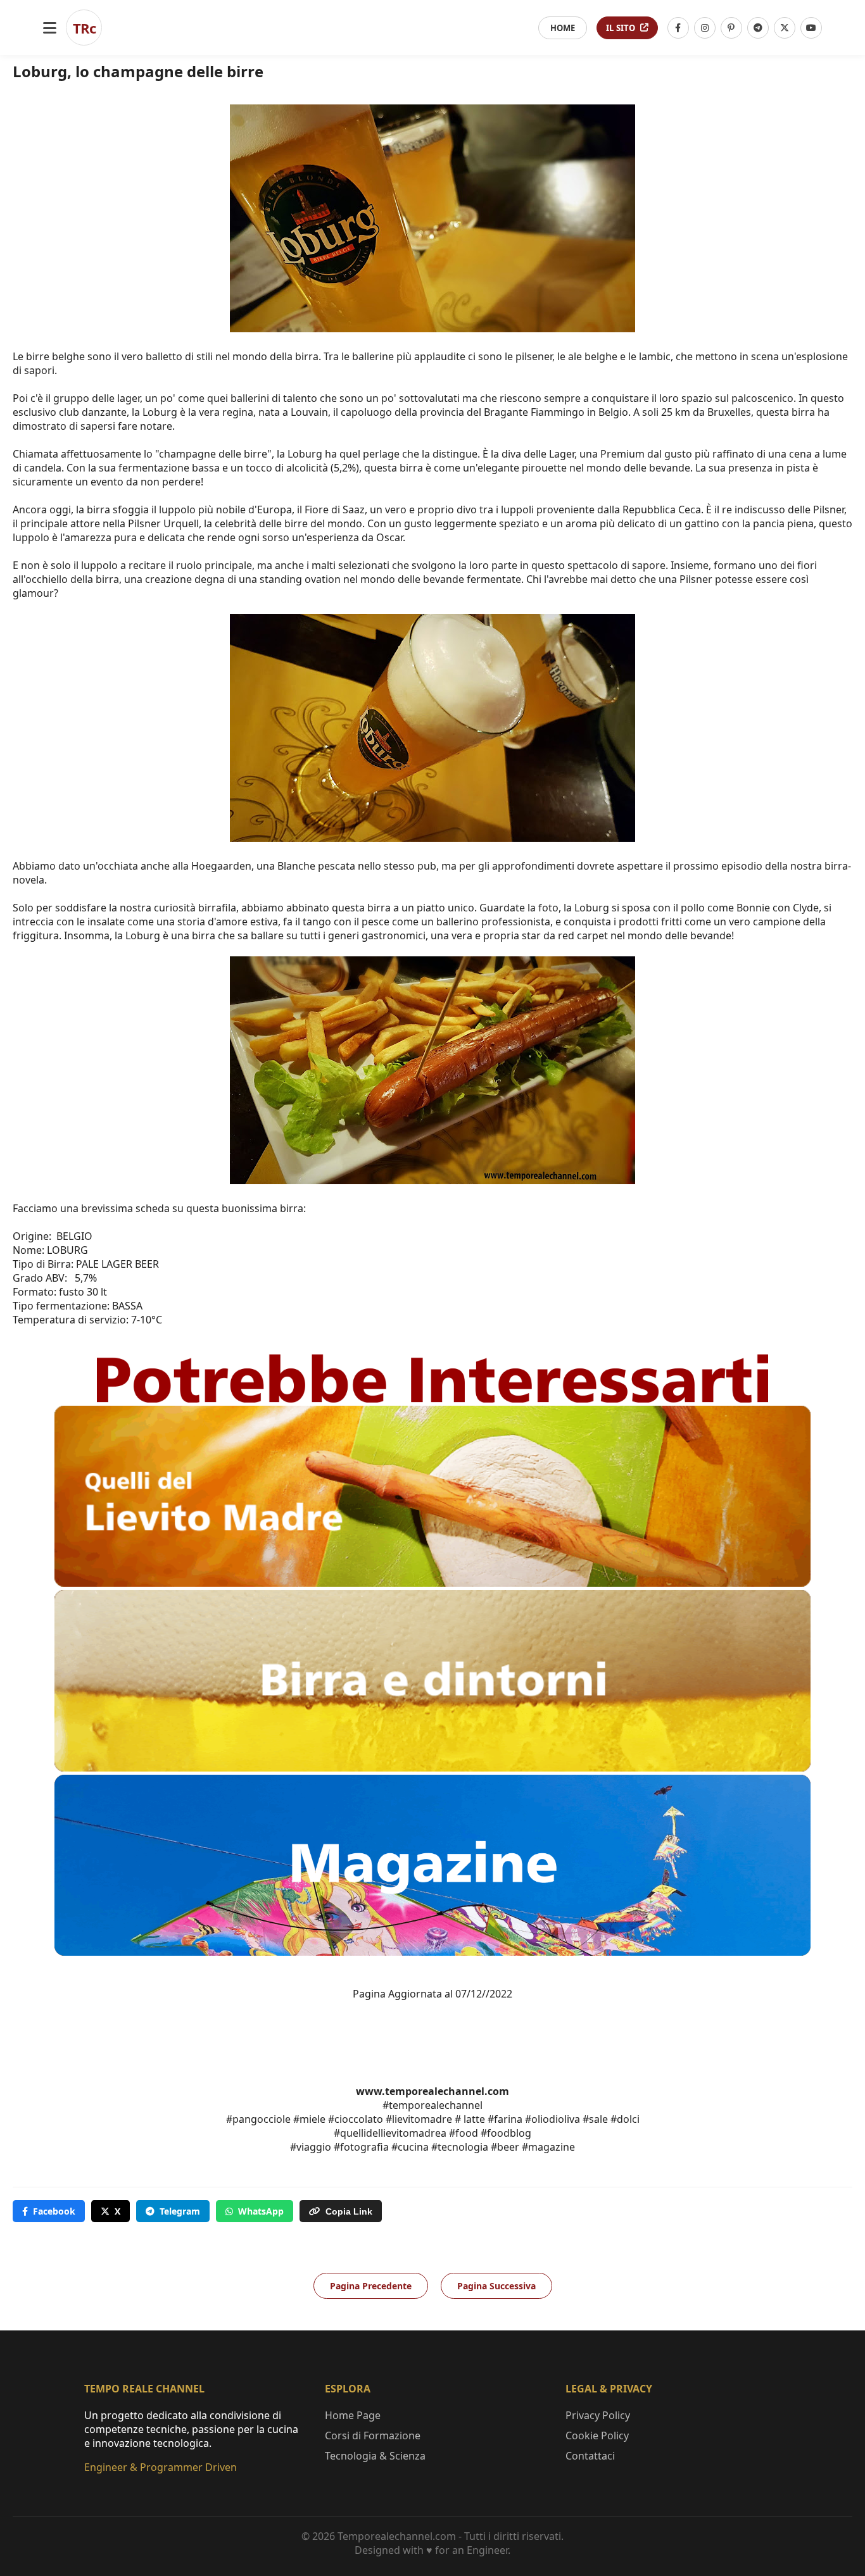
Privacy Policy (598, 2415)
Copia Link (349, 2211)
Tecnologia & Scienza (375, 2456)
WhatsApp (261, 2211)
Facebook (54, 2211)
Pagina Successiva (496, 2286)
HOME (563, 28)
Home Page (353, 2415)
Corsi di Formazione (373, 2435)
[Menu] (50, 28)
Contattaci (590, 2456)
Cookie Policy (597, 2435)
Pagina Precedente (371, 2286)
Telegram (180, 2211)
